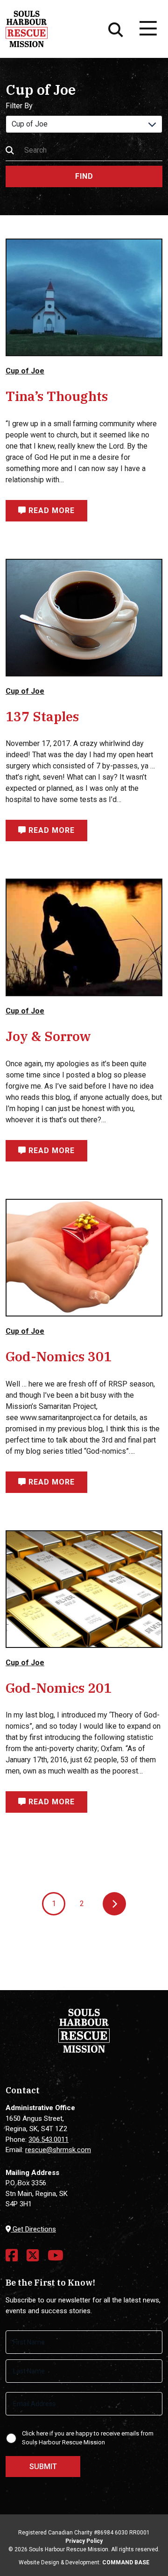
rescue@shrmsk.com (58, 2150)
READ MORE (50, 510)
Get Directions (33, 2229)
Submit (43, 2467)
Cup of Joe (25, 371)
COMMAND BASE (126, 2562)
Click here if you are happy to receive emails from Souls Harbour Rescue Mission (88, 2438)
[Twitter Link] (33, 2255)
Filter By (19, 106)
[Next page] (114, 1904)
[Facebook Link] (12, 2255)
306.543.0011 (49, 2140)
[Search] (116, 29)
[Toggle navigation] (147, 29)
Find (84, 176)
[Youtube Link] (56, 2255)
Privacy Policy (84, 2541)
